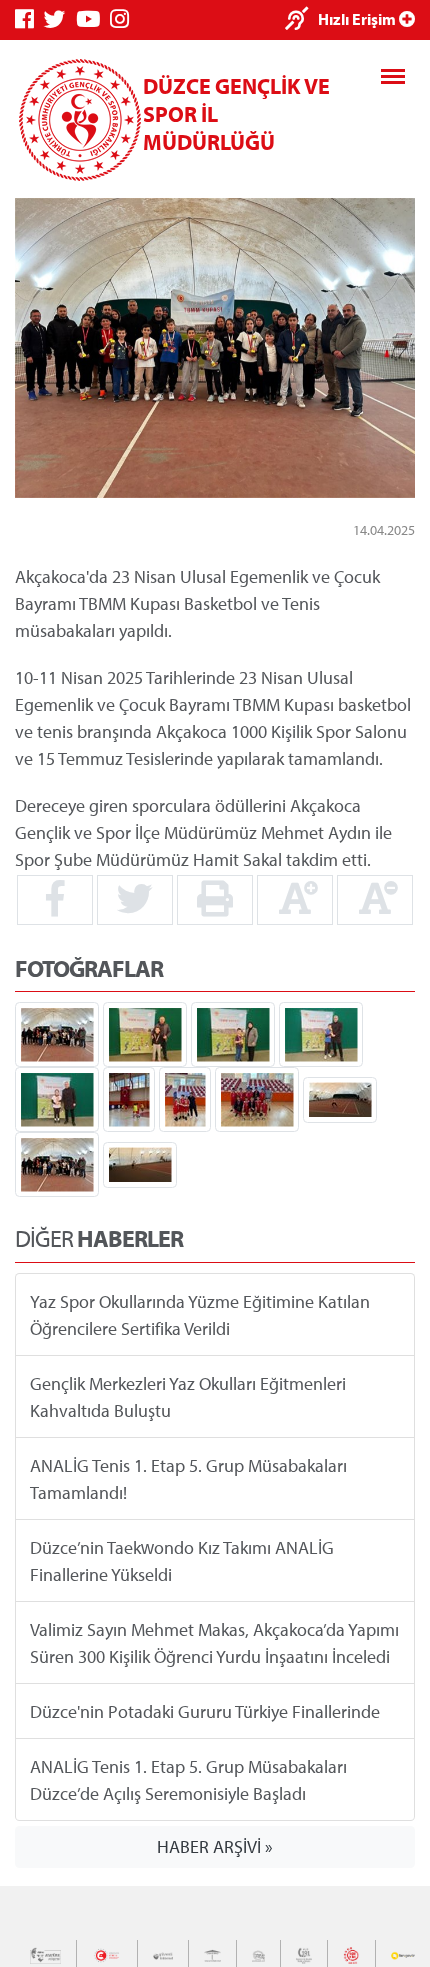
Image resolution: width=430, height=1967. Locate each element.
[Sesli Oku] (301, 20)
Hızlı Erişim (358, 19)
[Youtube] (93, 19)
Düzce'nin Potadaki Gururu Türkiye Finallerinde (205, 1710)
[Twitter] (60, 19)
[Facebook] (29, 19)
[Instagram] (124, 19)
